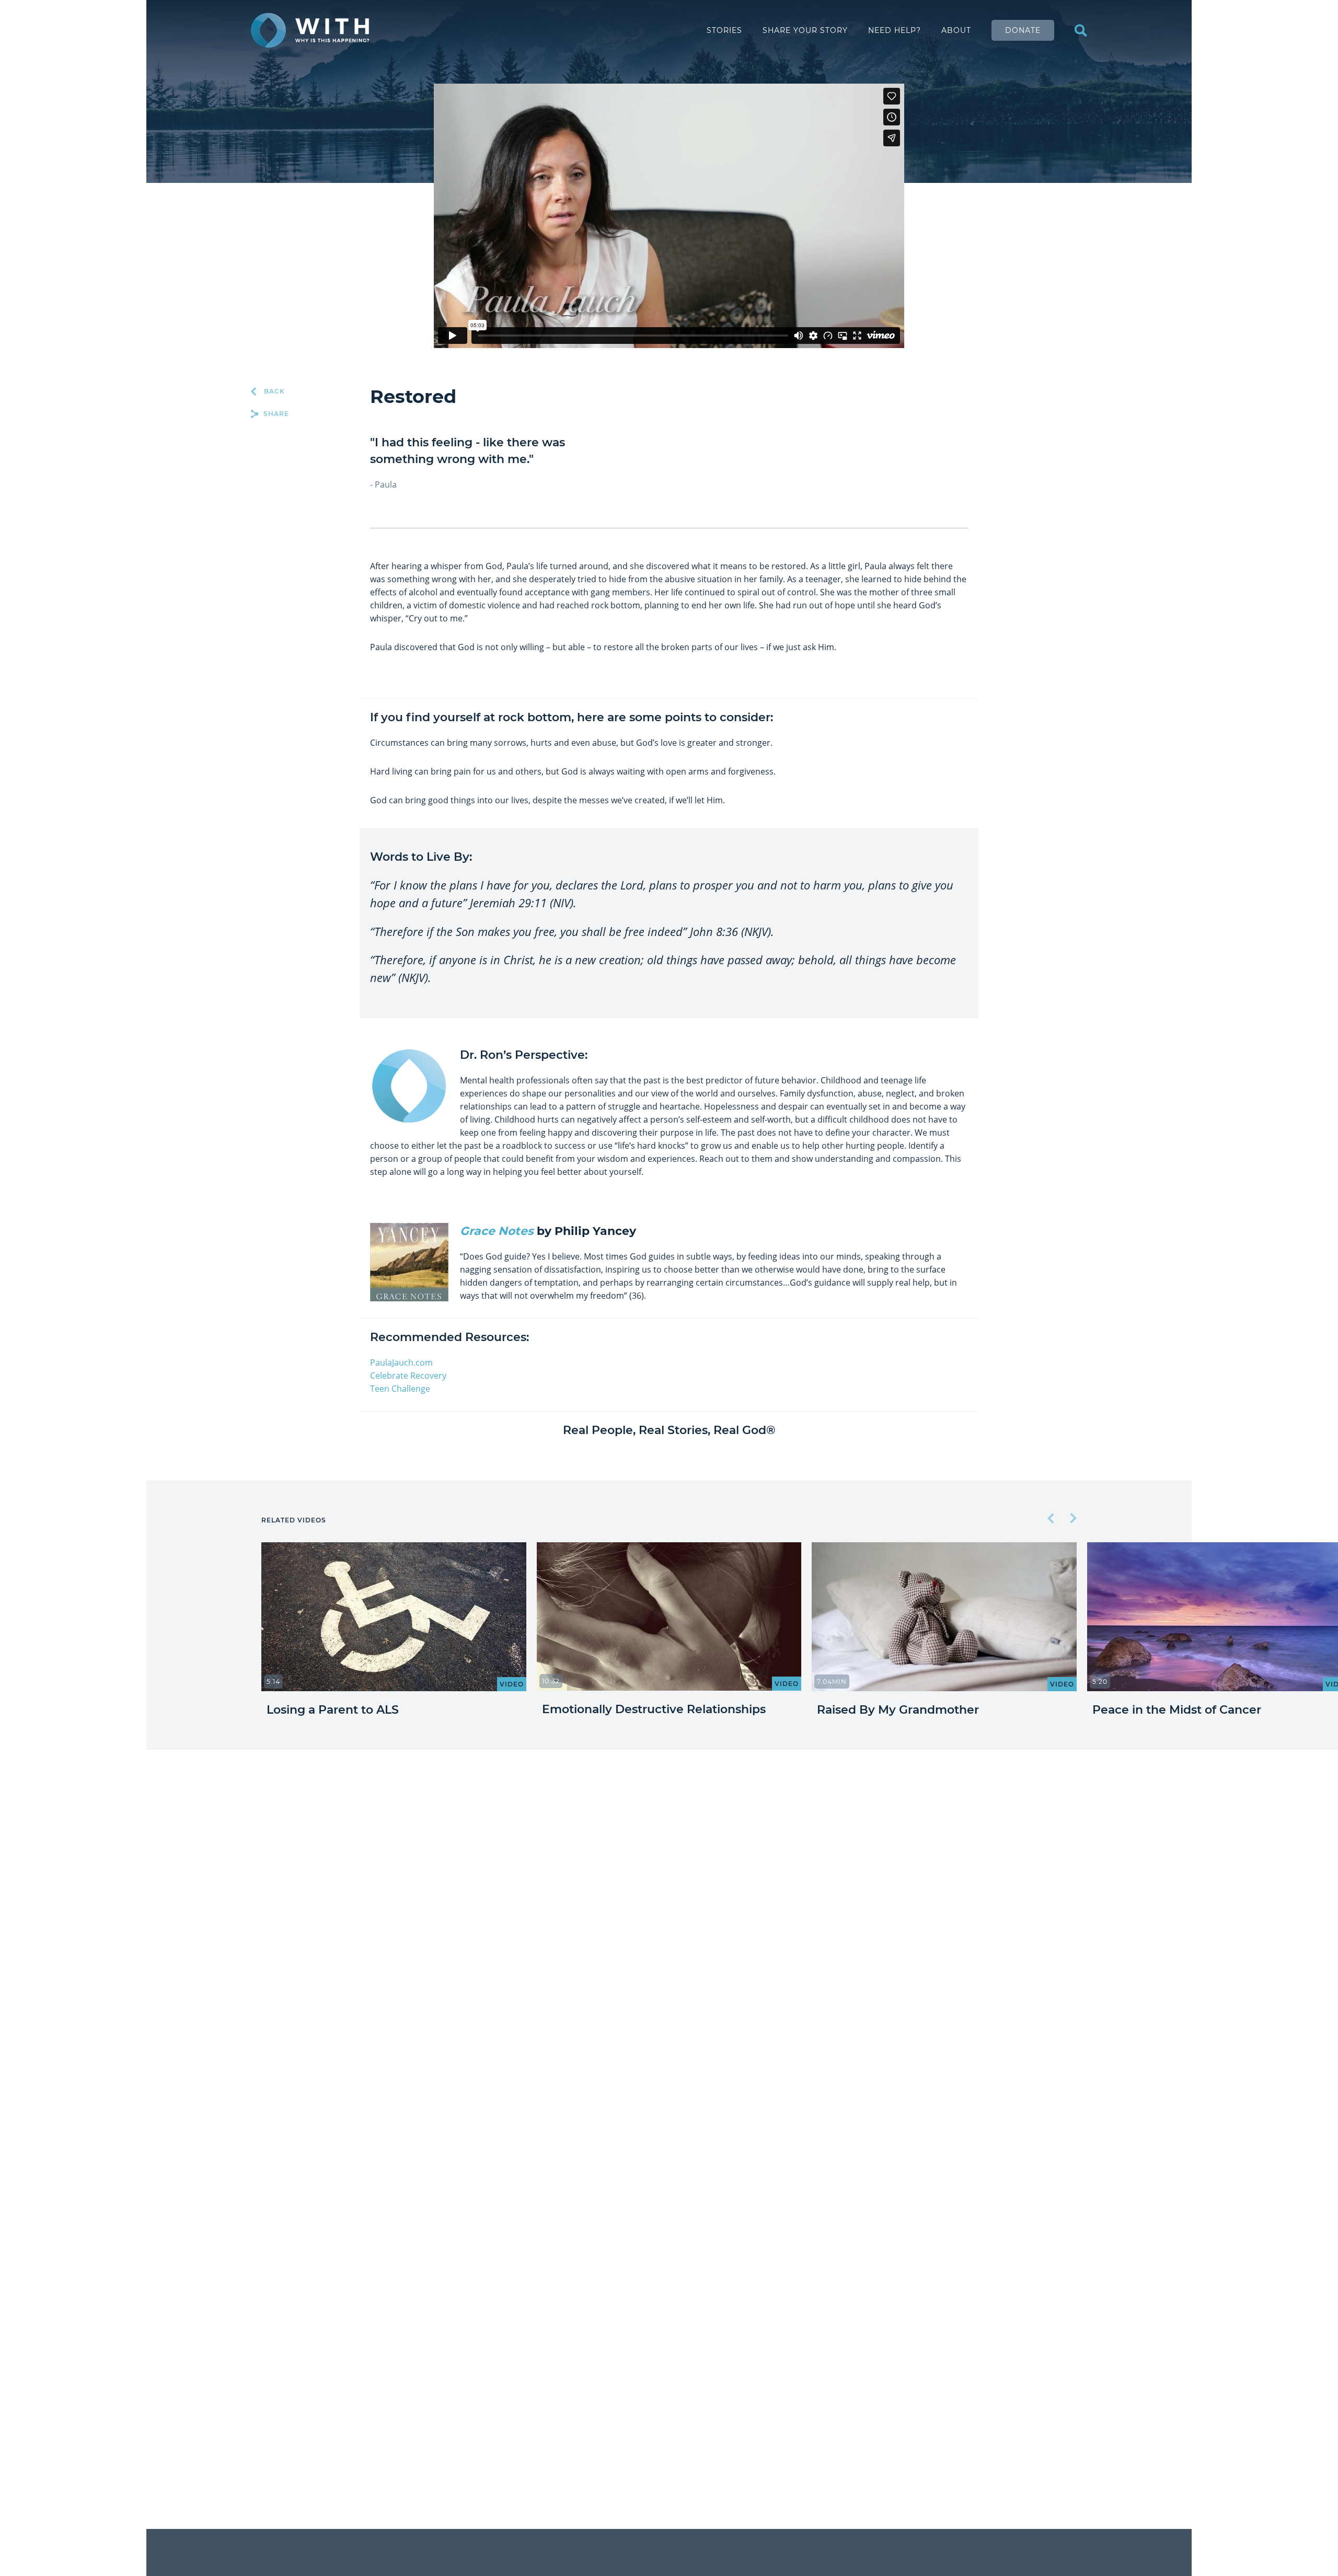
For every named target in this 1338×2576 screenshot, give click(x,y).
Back (273, 391)
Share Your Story (805, 30)
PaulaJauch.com (401, 1362)
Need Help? (895, 30)
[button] (1052, 1519)
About (956, 30)
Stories (724, 30)
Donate (1023, 30)
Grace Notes (497, 1231)
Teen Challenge (400, 1389)
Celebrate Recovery (408, 1376)
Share (275, 414)
